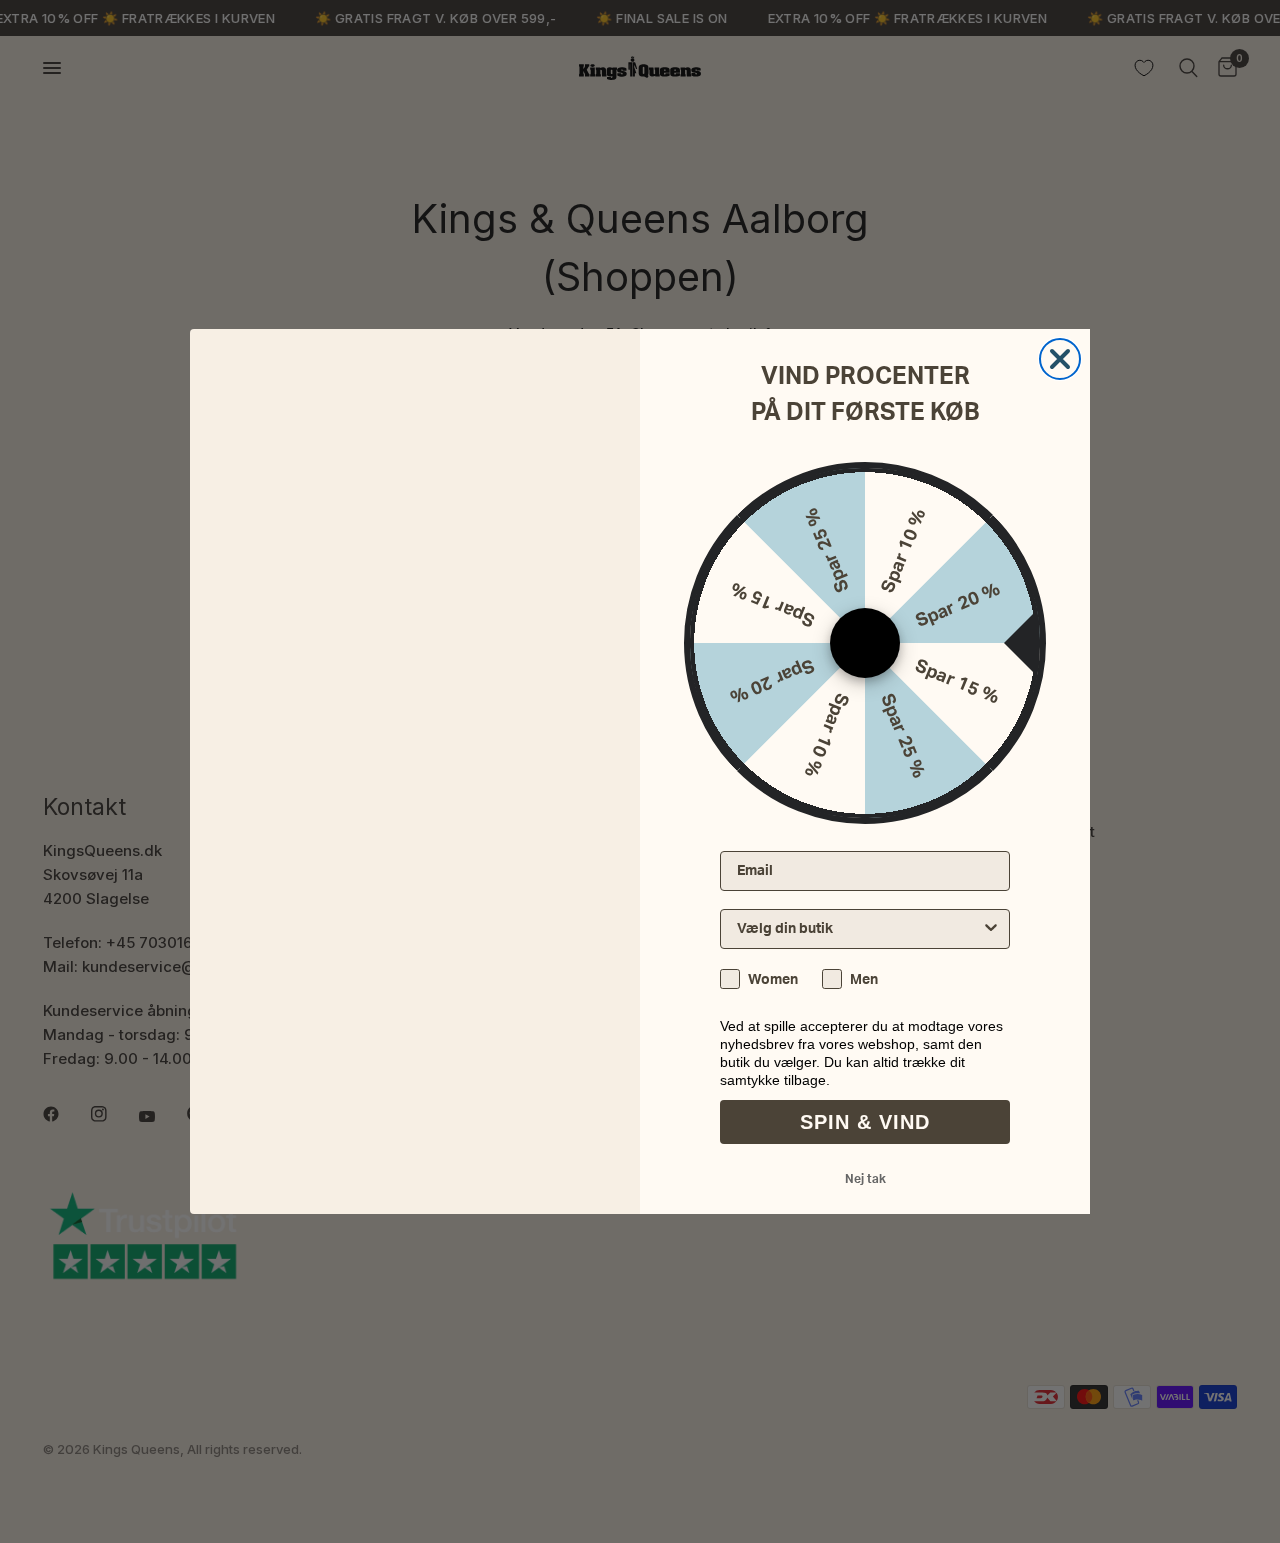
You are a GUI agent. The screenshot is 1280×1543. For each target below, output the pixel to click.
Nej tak (865, 1179)
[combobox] (859, 929)
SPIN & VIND (865, 1122)
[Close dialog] (1060, 359)
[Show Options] (991, 929)
